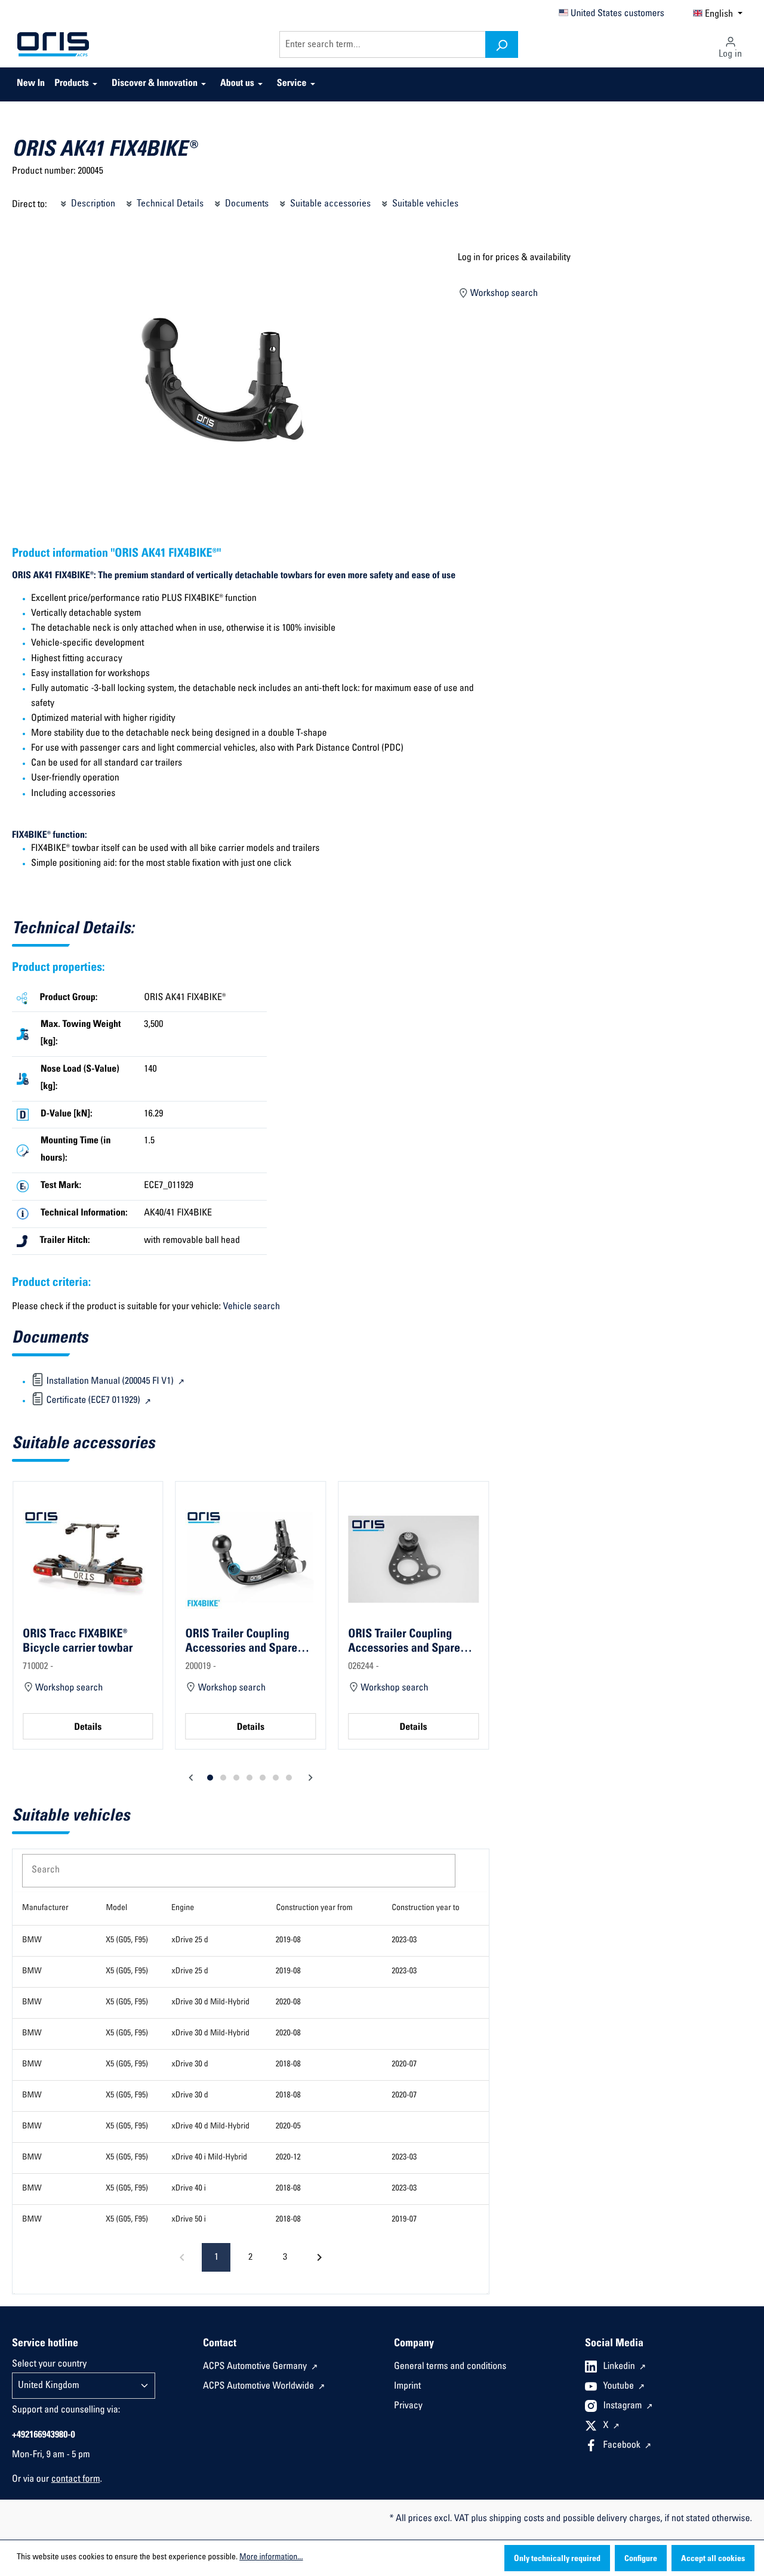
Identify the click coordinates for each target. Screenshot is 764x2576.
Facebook (623, 2446)
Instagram (624, 2407)
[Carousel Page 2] (223, 1778)
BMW (32, 1941)
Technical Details (169, 204)
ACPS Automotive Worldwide (260, 2387)
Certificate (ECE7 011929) (93, 1401)
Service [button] (292, 84)
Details (88, 1728)
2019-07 (404, 2220)
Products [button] (72, 84)
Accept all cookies (713, 2559)
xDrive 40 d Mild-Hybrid (210, 2127)
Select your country (49, 2365)
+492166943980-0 (44, 2436)
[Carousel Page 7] (289, 1778)
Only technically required (557, 2559)
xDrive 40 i (188, 2189)
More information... (271, 2558)
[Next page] (319, 2257)
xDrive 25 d (190, 1941)
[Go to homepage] (53, 45)
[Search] (502, 44)
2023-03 (404, 1941)
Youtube (620, 2387)
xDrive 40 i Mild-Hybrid (209, 2158)
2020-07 (404, 2065)
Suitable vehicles (424, 204)
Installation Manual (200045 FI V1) (110, 1382)
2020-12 (288, 2158)
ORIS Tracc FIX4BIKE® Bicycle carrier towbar (78, 1642)
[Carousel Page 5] (263, 1778)
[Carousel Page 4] (249, 1778)
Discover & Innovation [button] (155, 84)
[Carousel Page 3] (236, 1778)
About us (237, 84)
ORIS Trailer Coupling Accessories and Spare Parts (242, 1642)
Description (92, 204)
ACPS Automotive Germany (256, 2367)
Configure (641, 2559)
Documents (246, 204)
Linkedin (620, 2367)
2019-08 (288, 1941)
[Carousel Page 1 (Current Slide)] (210, 1778)
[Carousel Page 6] (276, 1778)
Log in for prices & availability (514, 258)
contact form (76, 2480)
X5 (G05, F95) (127, 1941)
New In (31, 84)
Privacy (408, 2407)
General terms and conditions (450, 2367)
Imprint (407, 2387)
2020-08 (288, 2003)
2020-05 (288, 2127)
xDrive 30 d (190, 2065)
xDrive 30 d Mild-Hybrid (210, 2003)
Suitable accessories (329, 204)
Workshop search (503, 294)
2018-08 (288, 2065)
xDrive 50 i (188, 2220)
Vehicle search (252, 1307)
